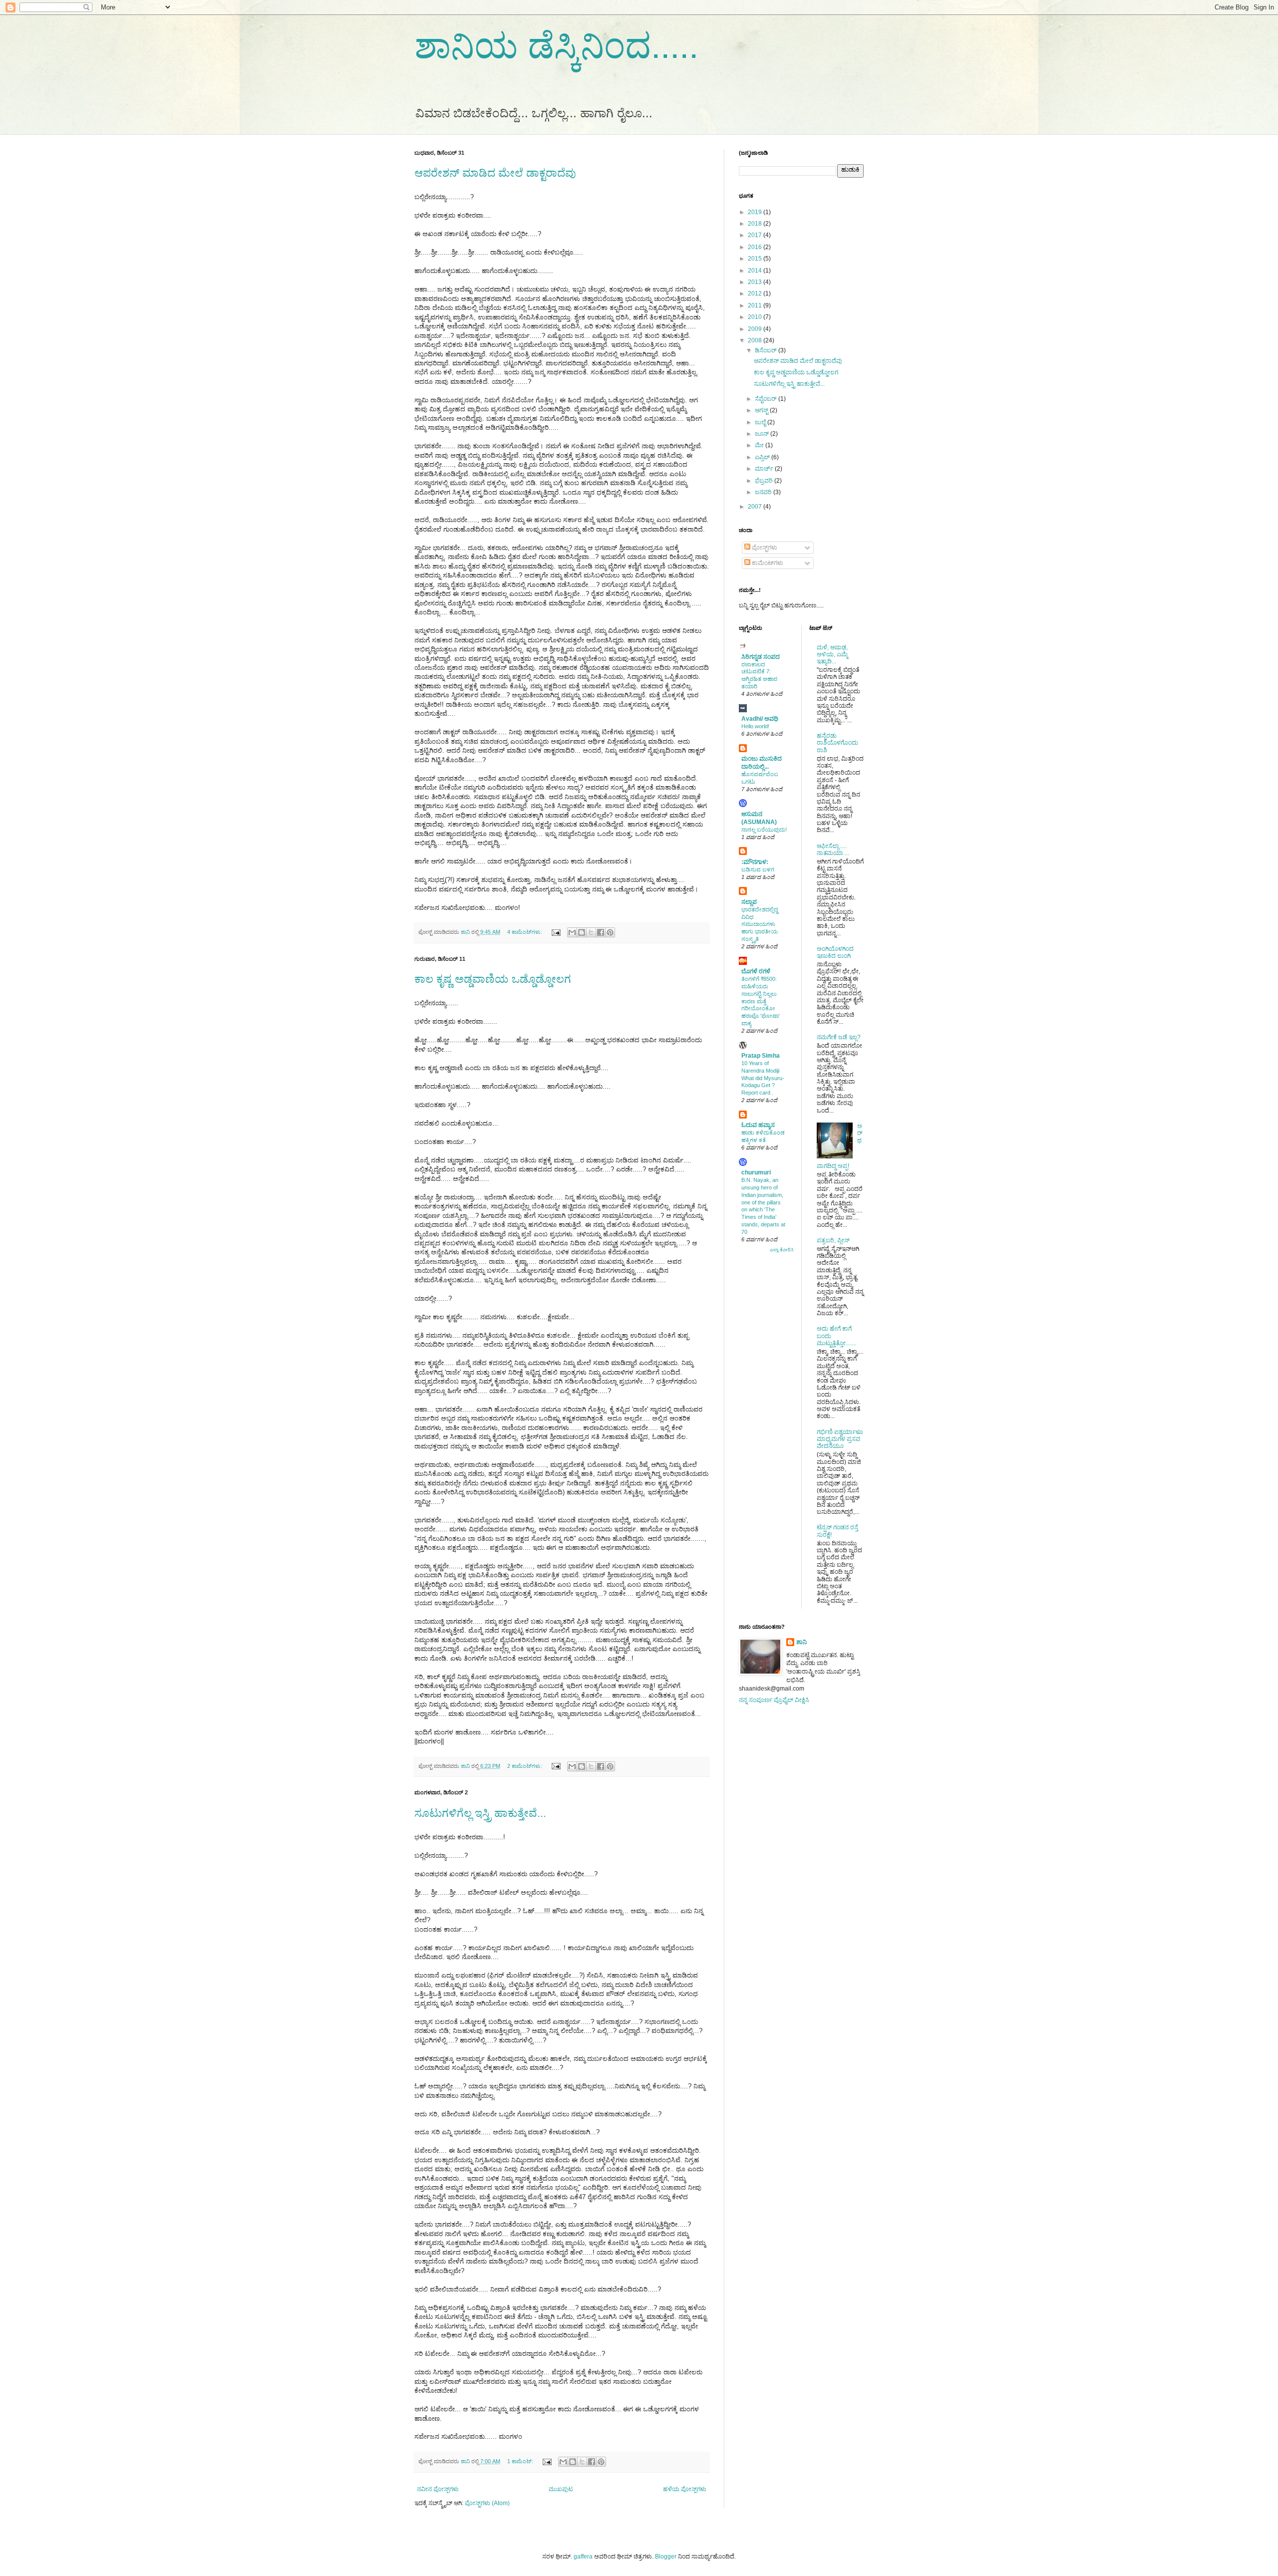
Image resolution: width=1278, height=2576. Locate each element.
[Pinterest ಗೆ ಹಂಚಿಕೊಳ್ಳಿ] (610, 932)
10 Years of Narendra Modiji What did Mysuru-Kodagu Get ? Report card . (763, 1078)
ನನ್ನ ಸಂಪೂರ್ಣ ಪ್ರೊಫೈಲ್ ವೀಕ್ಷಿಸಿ (774, 1700)
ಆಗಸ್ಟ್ (762, 410)
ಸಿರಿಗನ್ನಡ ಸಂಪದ (761, 657)
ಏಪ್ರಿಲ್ (763, 457)
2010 (756, 317)
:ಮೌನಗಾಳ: (755, 862)
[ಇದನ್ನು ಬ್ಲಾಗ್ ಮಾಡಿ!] (582, 932)
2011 (756, 305)
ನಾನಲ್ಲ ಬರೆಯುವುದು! (764, 830)
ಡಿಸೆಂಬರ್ (767, 350)
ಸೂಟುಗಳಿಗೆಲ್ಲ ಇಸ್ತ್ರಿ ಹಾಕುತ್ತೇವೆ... (480, 1813)
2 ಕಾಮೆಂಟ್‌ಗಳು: (525, 1766)
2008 (756, 340)
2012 (756, 293)
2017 (756, 235)
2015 (756, 259)
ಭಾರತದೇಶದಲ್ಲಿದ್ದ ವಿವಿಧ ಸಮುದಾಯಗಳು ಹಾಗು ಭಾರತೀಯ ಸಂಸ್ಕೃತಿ (760, 924)
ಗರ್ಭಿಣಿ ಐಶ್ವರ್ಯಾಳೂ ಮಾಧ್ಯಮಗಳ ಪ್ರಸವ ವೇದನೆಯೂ (840, 1439)
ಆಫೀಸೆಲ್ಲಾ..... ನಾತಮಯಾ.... (833, 850)
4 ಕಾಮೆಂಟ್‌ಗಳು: (525, 932)
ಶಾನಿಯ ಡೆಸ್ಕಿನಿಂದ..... (556, 46)
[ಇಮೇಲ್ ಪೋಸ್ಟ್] (556, 932)
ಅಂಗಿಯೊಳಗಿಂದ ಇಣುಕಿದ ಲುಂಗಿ (835, 952)
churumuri (756, 1172)
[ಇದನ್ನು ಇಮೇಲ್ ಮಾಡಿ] (572, 932)
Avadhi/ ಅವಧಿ (760, 719)
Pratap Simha (761, 1056)
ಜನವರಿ (764, 492)
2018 (756, 224)
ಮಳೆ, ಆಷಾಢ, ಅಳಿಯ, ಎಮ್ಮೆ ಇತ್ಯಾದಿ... (832, 655)
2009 (756, 329)
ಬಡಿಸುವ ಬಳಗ (758, 869)
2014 (756, 271)
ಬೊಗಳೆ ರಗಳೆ (756, 971)
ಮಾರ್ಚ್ (765, 469)
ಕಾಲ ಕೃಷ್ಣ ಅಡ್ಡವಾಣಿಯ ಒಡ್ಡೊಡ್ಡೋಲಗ (493, 979)
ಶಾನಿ (801, 1642)
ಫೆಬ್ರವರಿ (765, 481)
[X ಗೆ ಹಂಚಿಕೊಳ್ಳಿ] (591, 932)
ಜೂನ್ (763, 434)
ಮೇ (760, 445)
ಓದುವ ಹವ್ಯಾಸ (758, 1125)
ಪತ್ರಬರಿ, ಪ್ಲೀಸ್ (833, 1240)
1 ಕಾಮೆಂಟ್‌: (521, 2461)
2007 (756, 507)
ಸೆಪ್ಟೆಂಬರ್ (767, 399)
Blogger (666, 2557)
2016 (756, 247)
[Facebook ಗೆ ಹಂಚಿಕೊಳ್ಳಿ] (601, 932)
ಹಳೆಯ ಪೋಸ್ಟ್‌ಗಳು (685, 2489)
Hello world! (755, 726)
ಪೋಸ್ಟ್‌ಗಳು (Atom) (487, 2503)
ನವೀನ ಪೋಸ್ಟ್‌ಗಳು (438, 2489)
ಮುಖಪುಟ (561, 2489)
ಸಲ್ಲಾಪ (749, 902)
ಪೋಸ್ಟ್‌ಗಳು (764, 548)
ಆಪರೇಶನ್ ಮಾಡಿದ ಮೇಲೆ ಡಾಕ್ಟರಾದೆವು (495, 173)
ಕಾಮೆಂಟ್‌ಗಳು (767, 563)
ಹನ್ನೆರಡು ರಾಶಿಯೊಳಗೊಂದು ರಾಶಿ (837, 743)
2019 (756, 212)
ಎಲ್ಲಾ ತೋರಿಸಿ (782, 1250)
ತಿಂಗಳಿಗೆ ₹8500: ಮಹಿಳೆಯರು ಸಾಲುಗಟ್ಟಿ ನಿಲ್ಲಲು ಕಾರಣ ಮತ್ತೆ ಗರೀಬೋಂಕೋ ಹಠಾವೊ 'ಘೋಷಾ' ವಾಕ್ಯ (761, 1001)
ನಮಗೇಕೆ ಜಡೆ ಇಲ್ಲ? (839, 1037)
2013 (756, 282)
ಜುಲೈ (761, 422)
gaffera (583, 2557)
